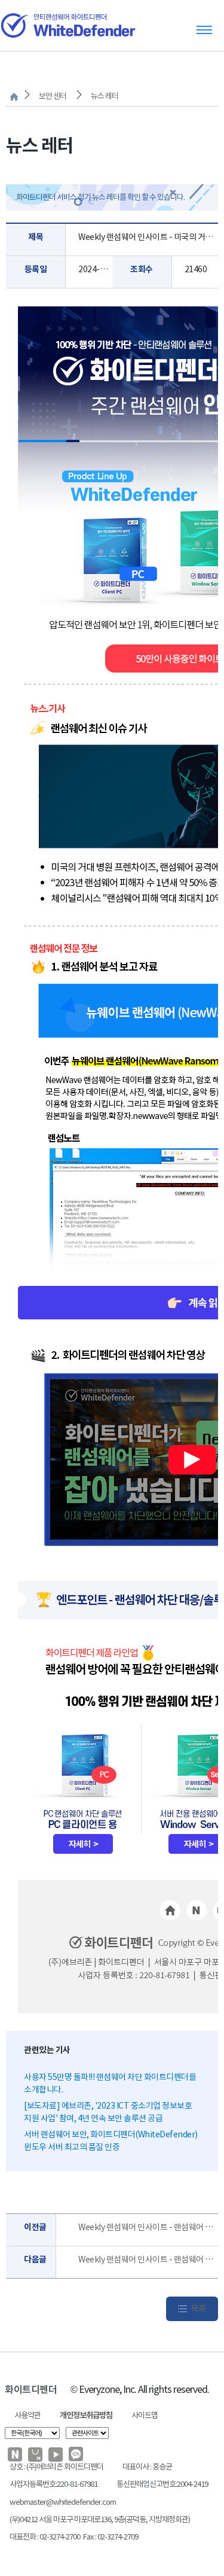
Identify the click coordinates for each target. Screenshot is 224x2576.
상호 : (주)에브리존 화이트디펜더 (56, 2467)
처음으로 (14, 97)
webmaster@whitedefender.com (63, 2502)
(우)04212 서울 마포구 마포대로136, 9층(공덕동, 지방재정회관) (100, 2519)
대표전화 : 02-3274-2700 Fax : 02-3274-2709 (74, 2537)
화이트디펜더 (31, 2390)
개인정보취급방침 (86, 2415)
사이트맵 (145, 2415)
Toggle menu (204, 30)
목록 (198, 2309)
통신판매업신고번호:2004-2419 (162, 2484)
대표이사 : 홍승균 (147, 2467)
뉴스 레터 (105, 96)
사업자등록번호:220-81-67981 (53, 2484)
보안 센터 (53, 96)
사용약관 (27, 2415)
